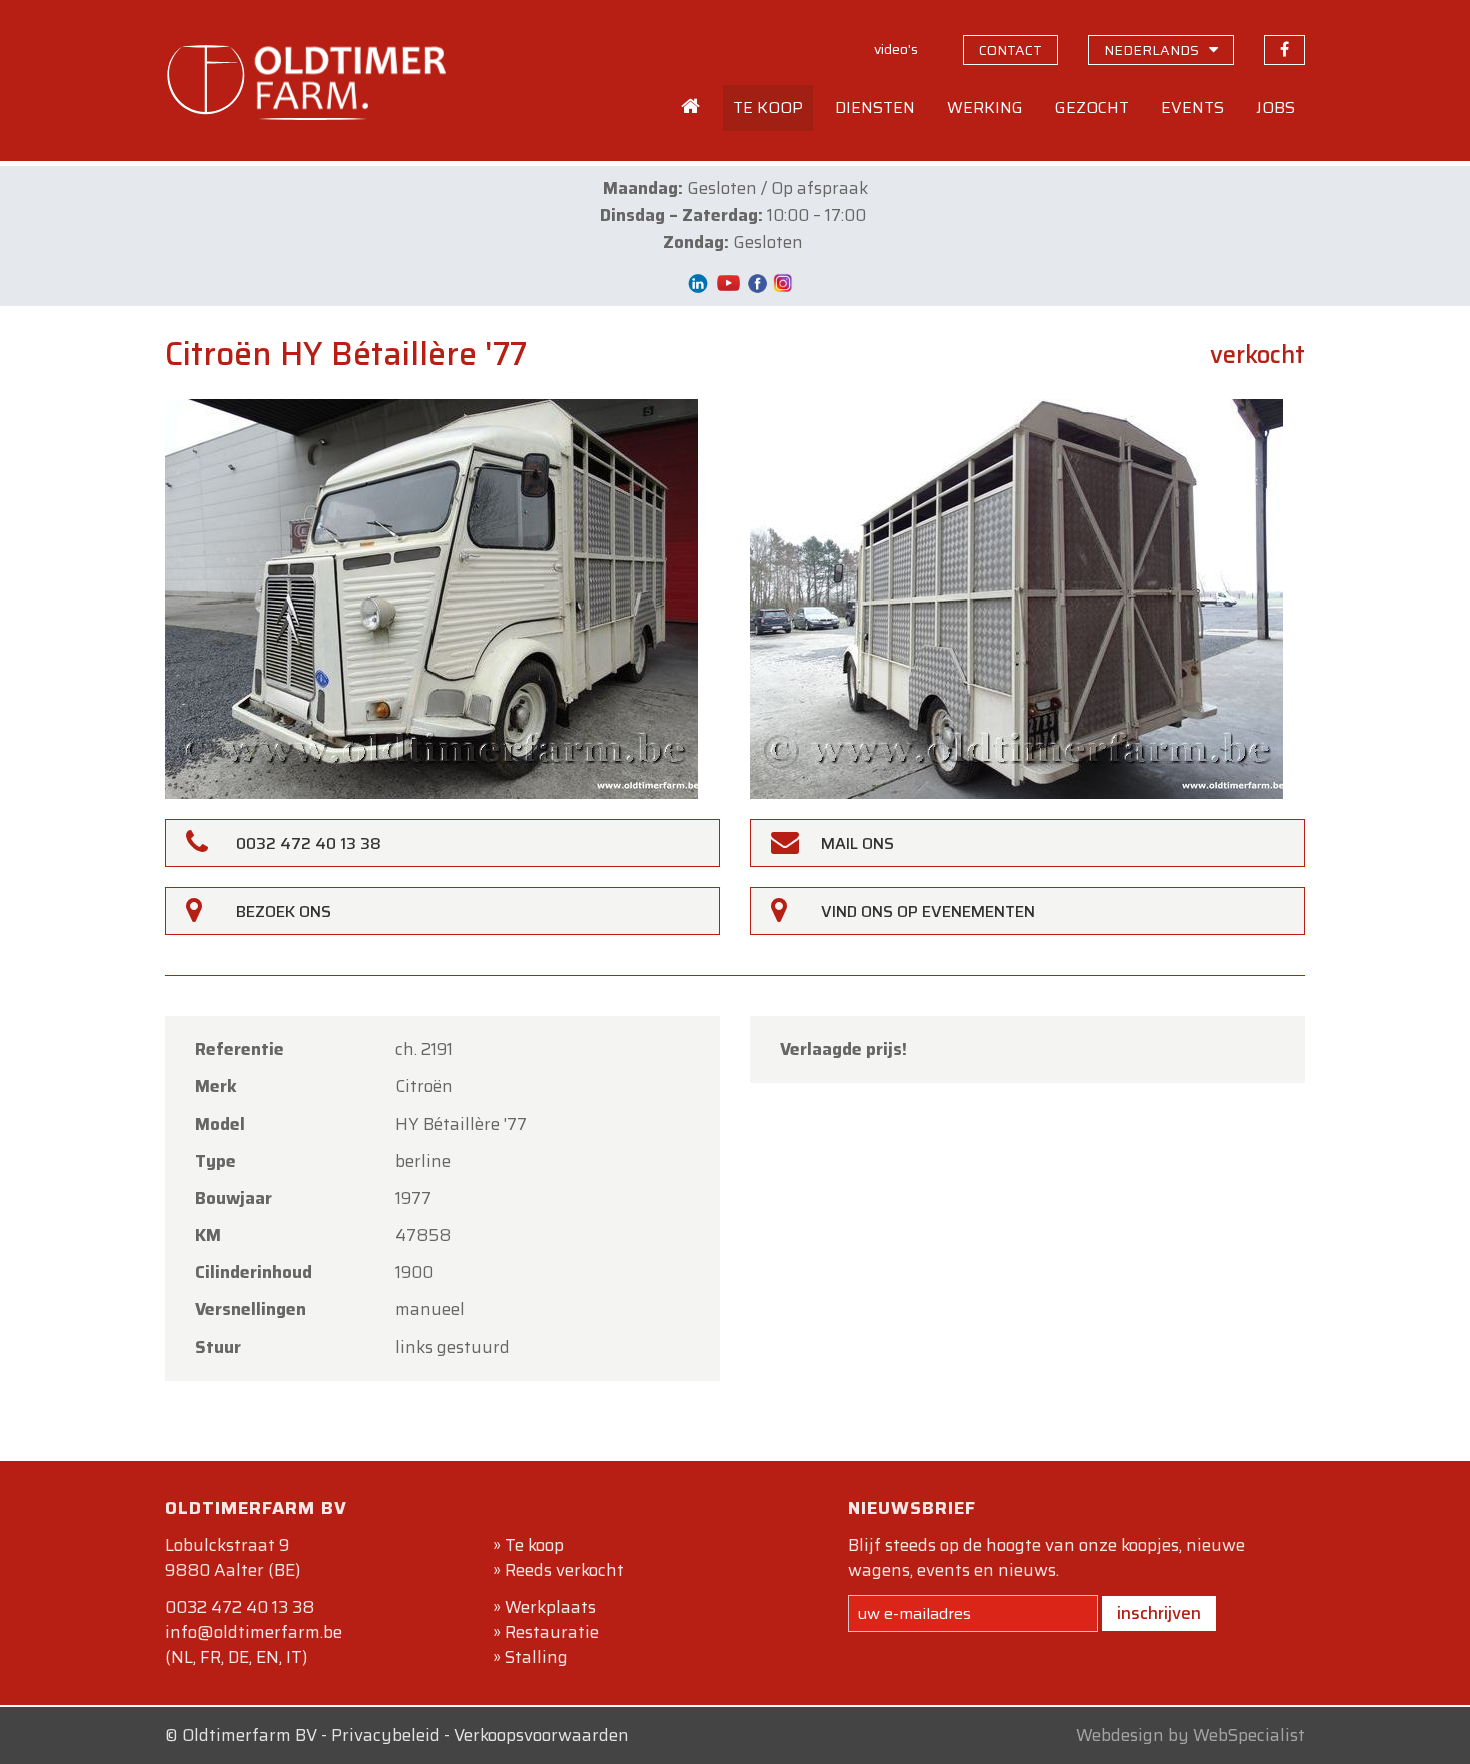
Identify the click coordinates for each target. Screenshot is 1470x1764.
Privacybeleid (385, 1735)
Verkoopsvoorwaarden (541, 1735)
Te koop (534, 1545)
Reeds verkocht (564, 1570)
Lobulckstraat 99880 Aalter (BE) (232, 1557)
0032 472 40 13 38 (239, 1607)
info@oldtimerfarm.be (253, 1632)
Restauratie (552, 1632)
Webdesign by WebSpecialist (1190, 1735)
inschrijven (1159, 1613)
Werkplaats (550, 1607)
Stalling (536, 1657)
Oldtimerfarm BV (249, 1735)
